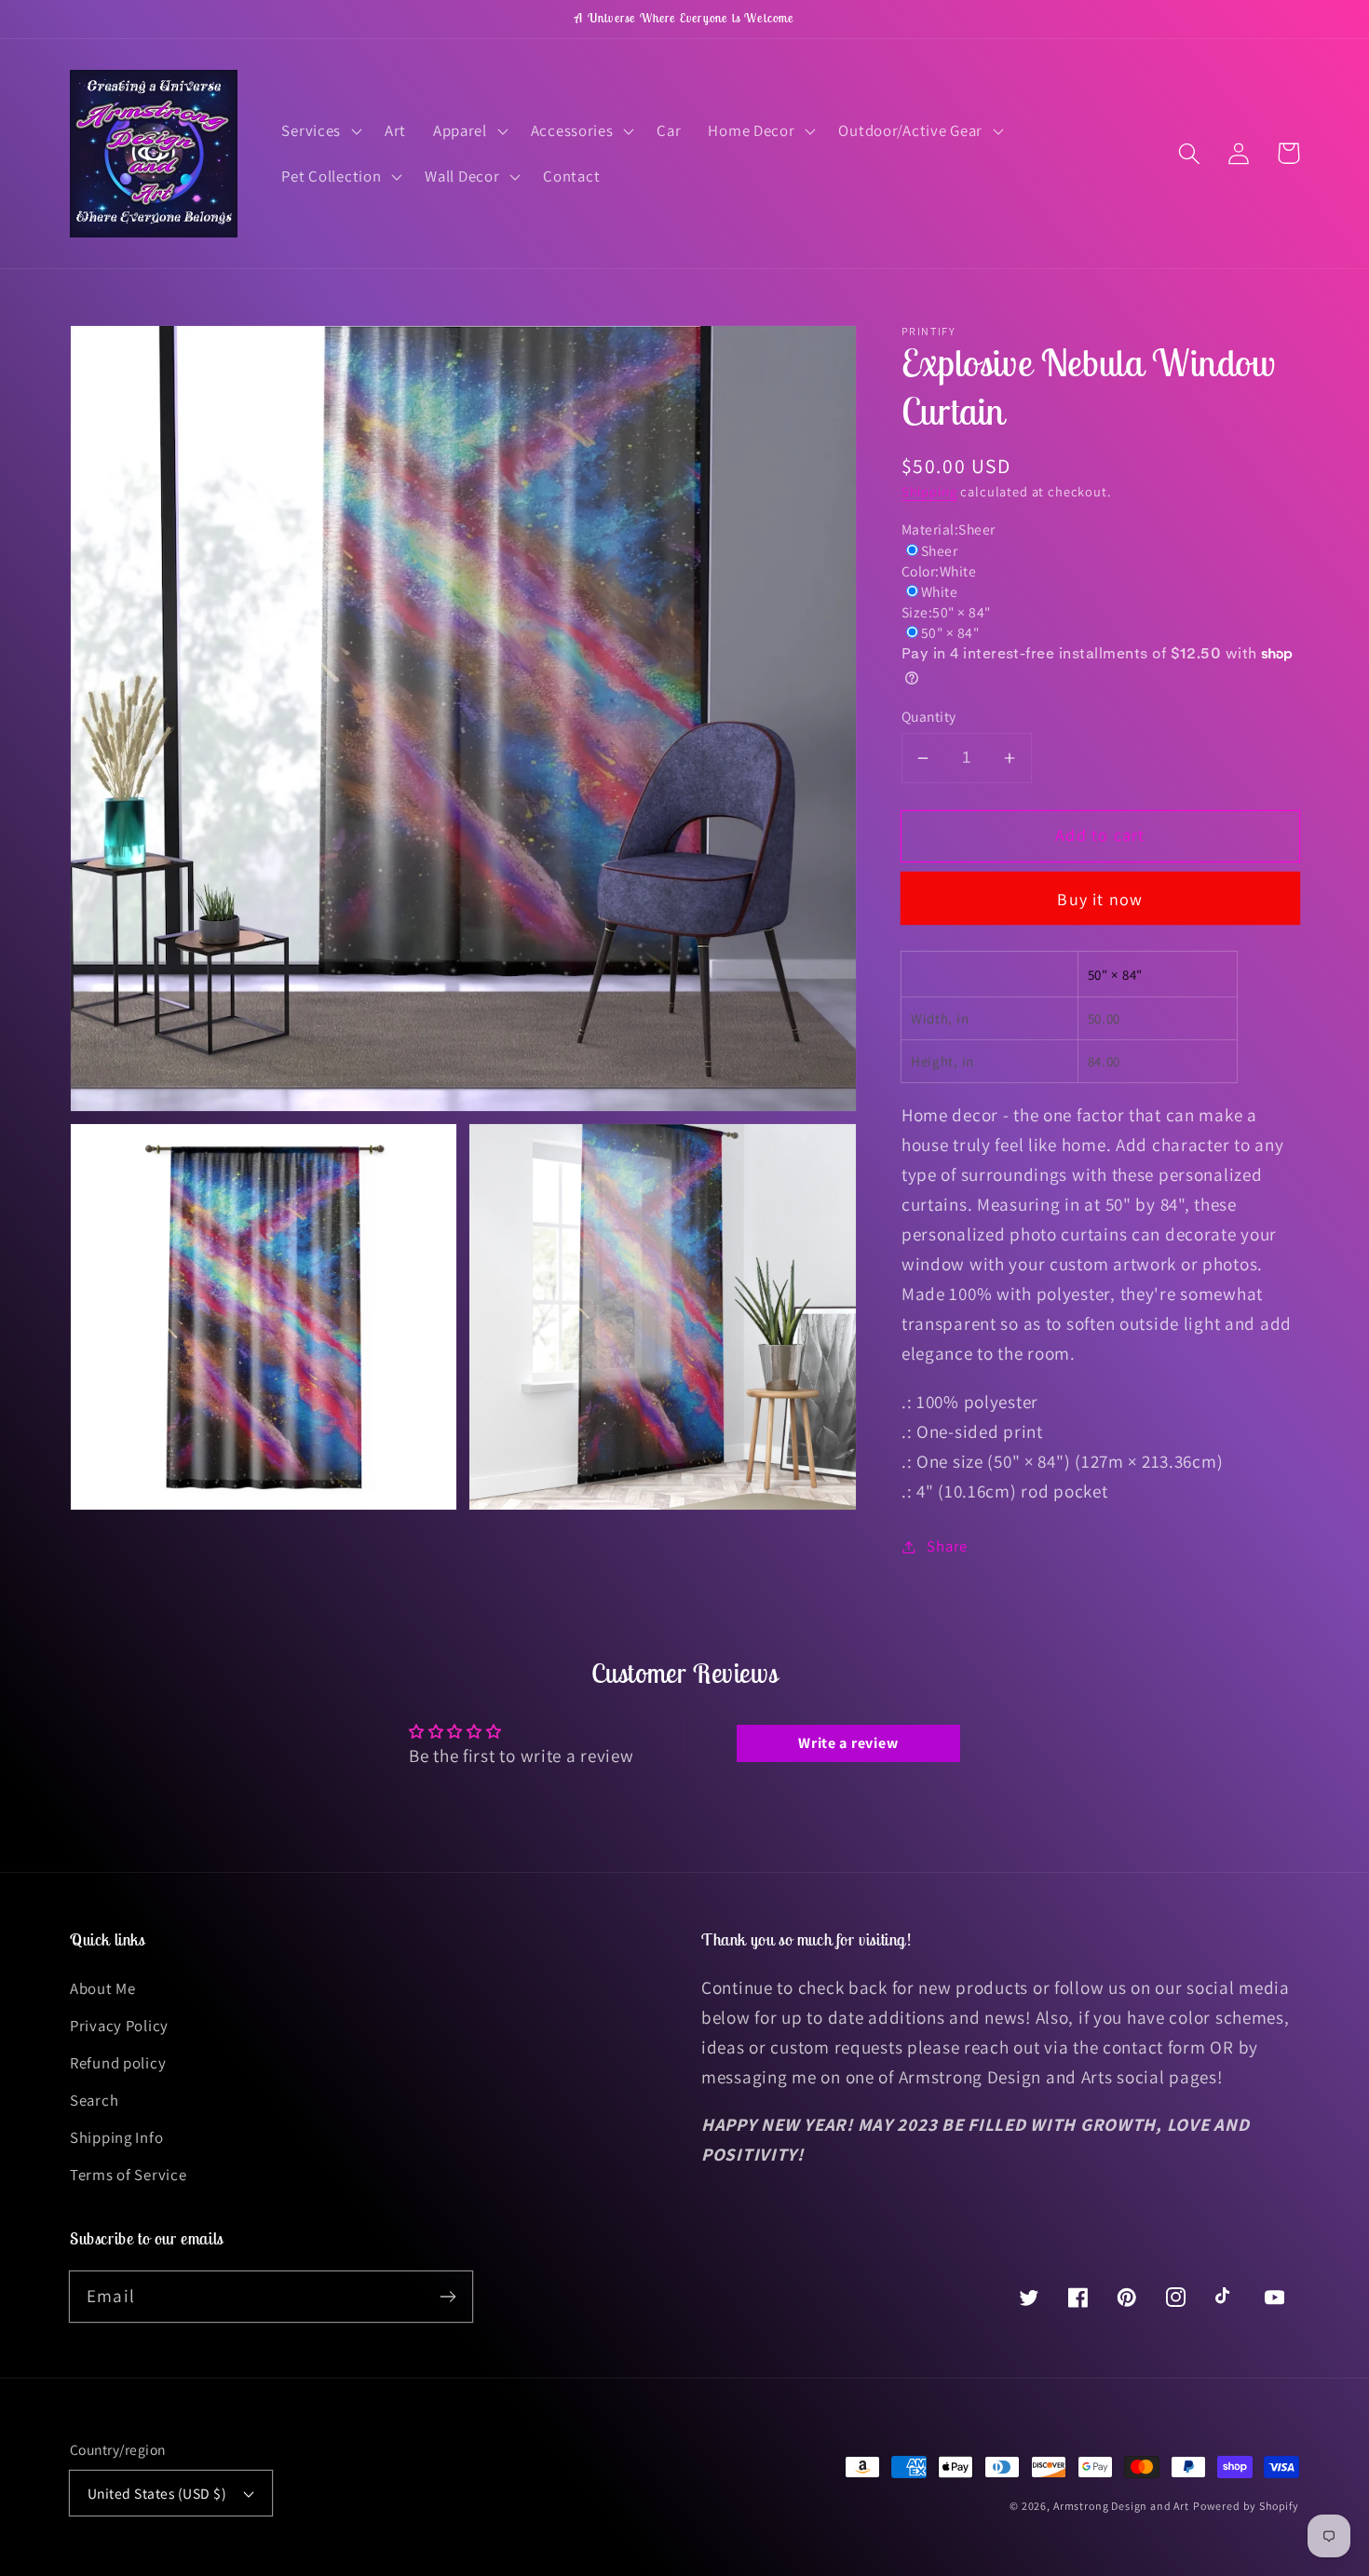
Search (94, 2100)
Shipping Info (116, 2137)
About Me (103, 1988)
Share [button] (947, 1546)
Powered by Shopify (1246, 2506)
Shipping (929, 491)
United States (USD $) (157, 2493)
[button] (320, 130)
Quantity (929, 716)
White (939, 591)
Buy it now (1100, 899)
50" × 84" (950, 632)
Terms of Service (129, 2175)
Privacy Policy (119, 2026)
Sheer (939, 550)
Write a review (848, 1743)
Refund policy (118, 2063)
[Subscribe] (447, 2296)
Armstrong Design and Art (1121, 2506)
